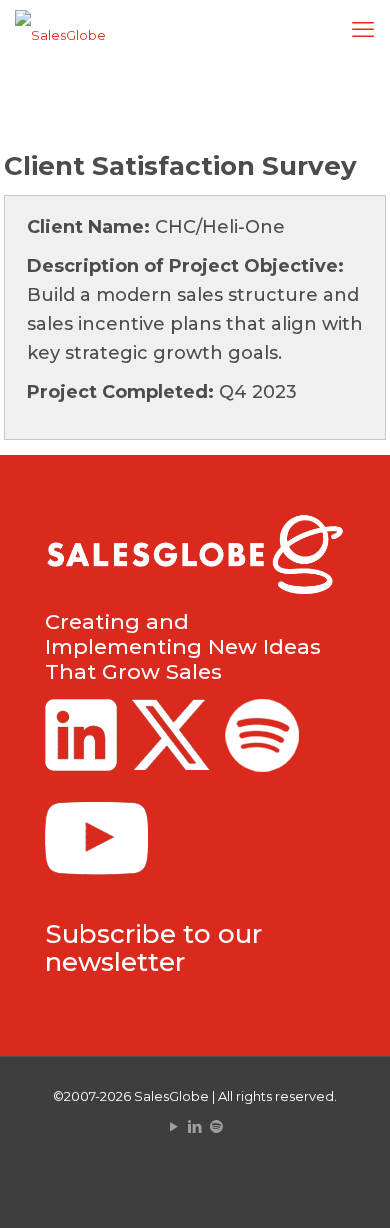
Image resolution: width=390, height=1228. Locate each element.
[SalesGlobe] (60, 35)
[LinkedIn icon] (195, 1126)
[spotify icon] (216, 1126)
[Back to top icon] (349, 1187)
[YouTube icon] (174, 1126)
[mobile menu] (363, 30)
